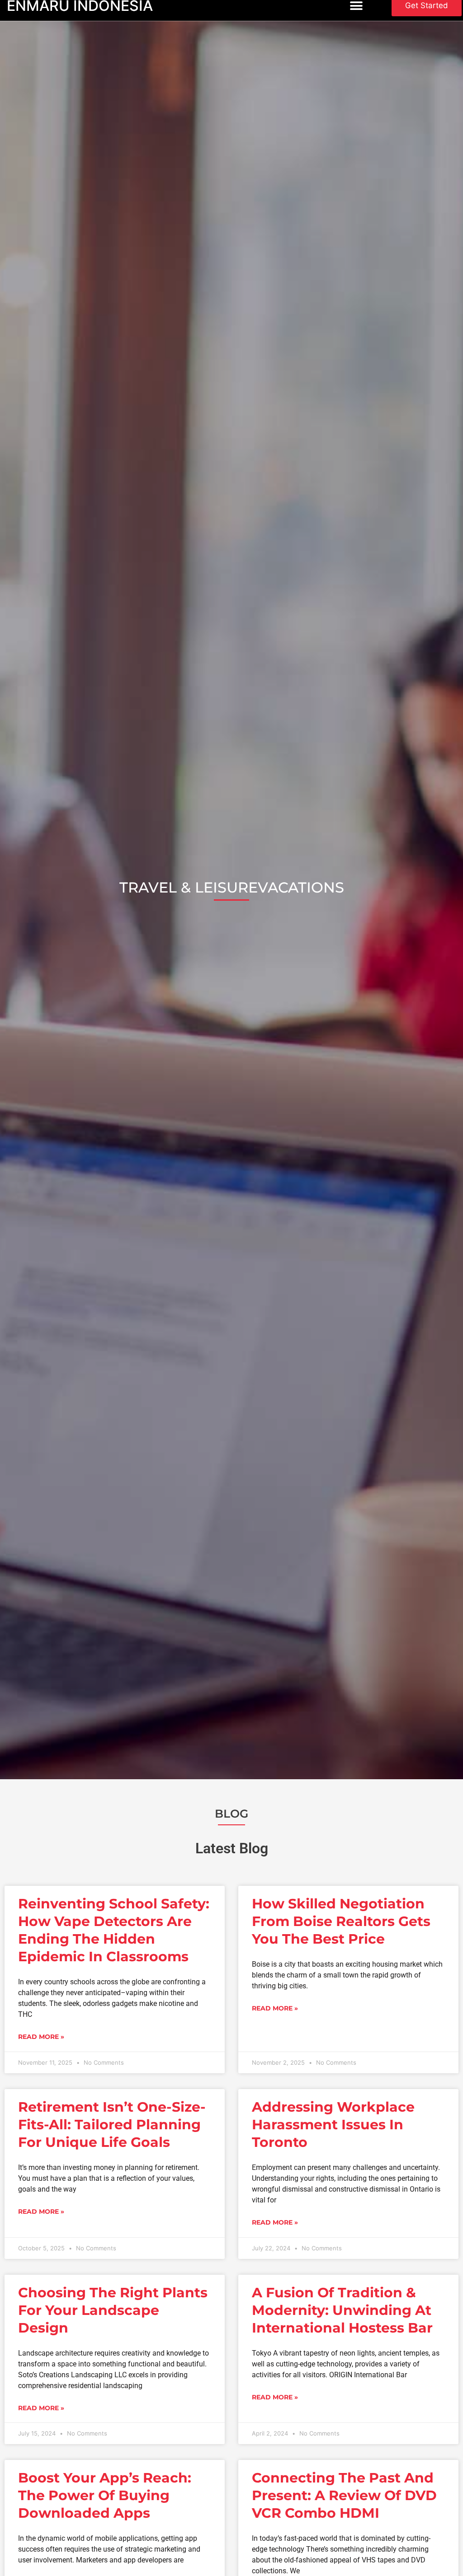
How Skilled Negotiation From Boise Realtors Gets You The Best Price (341, 1921)
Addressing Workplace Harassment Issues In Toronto (333, 2125)
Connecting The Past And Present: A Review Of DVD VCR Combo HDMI (344, 2495)
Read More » (41, 2037)
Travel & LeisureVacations (232, 887)
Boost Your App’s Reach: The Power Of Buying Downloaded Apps (105, 2495)
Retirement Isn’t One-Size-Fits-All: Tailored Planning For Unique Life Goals (112, 2125)
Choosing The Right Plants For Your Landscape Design (113, 2310)
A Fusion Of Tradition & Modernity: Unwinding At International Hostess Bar (342, 2310)
